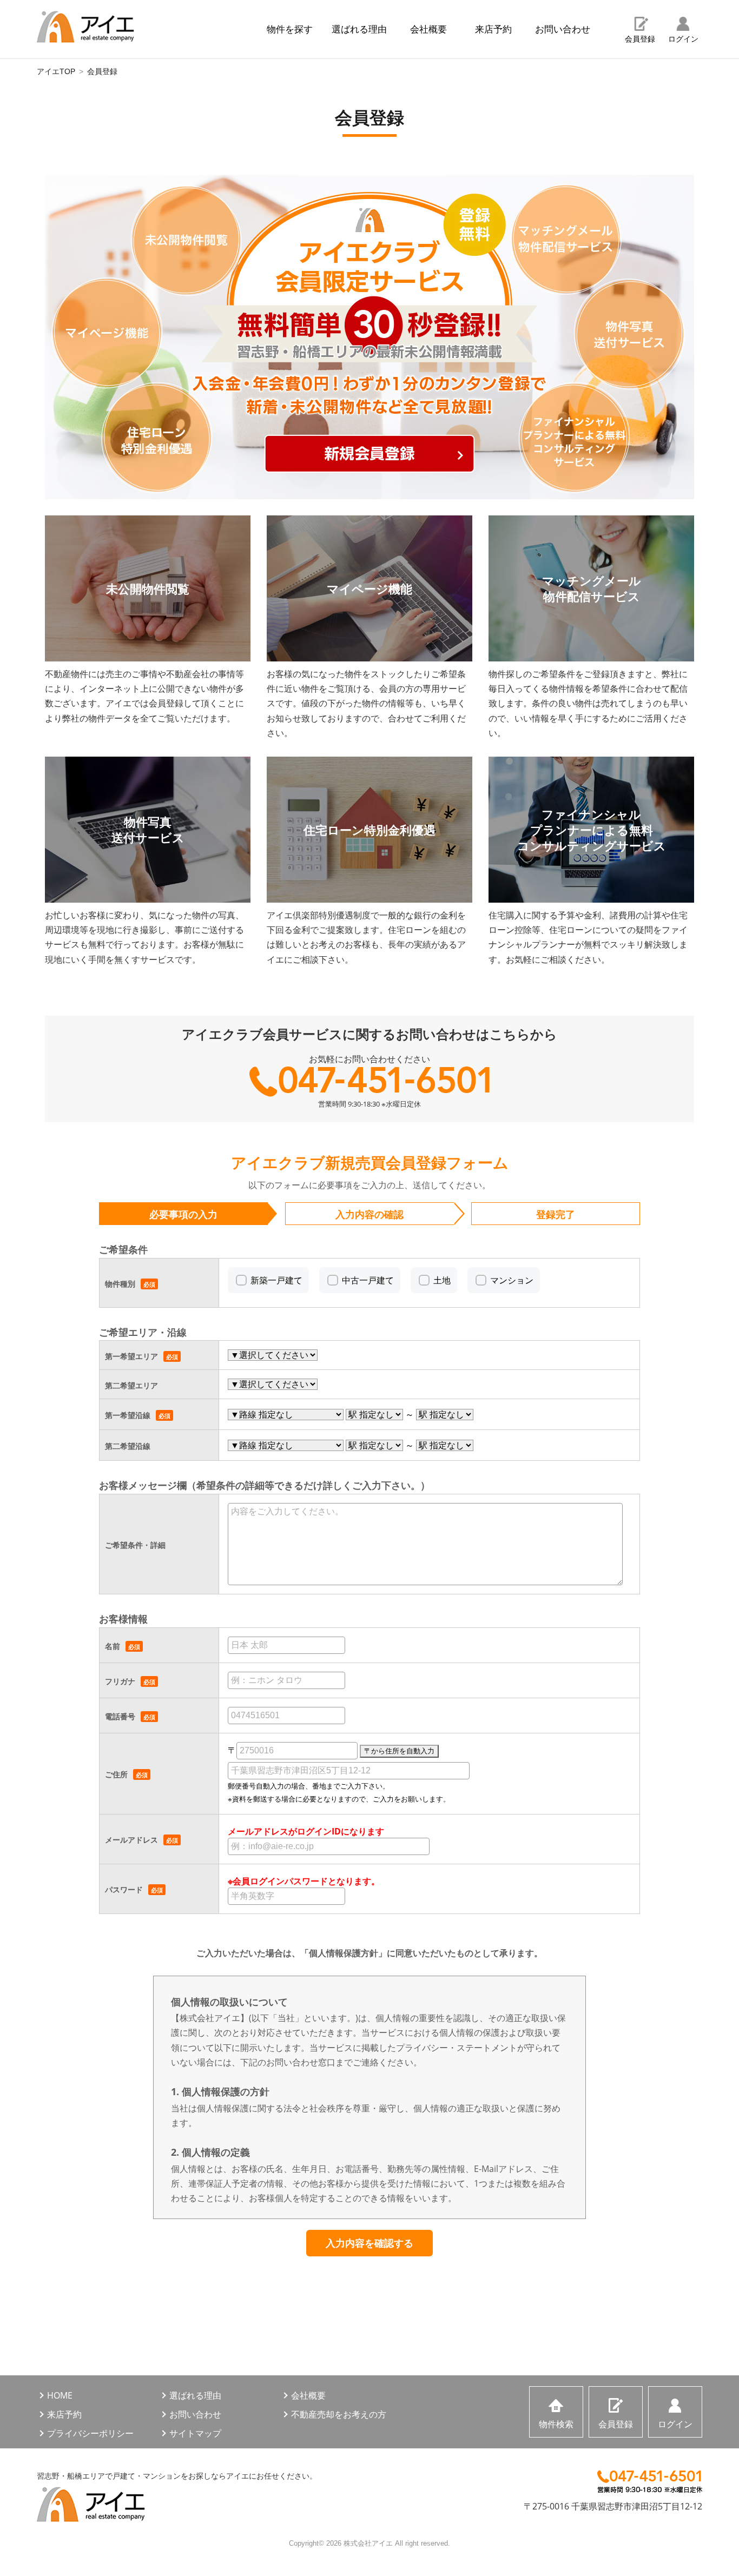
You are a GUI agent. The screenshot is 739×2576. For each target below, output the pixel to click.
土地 (442, 1280)
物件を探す (290, 29)
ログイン (683, 39)
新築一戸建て (276, 1280)
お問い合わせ (563, 29)
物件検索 (556, 2424)
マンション (512, 1280)
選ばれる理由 (359, 29)
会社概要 (428, 29)
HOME (60, 2395)
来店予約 (493, 29)
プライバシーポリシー (90, 2433)
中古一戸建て (368, 1280)
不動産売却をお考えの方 (339, 2414)
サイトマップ (195, 2433)
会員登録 (640, 39)
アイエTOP (56, 71)
